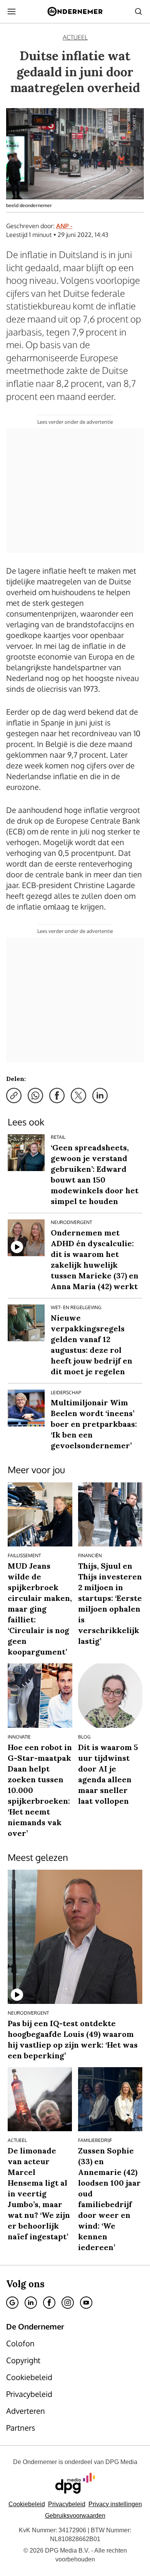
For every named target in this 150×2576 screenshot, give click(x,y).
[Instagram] (68, 2303)
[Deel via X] (78, 1096)
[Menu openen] (12, 12)
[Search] (138, 12)
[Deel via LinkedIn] (100, 1096)
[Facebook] (49, 2303)
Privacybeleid (67, 2504)
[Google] (12, 2303)
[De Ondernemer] (75, 12)
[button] (115, 2504)
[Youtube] (86, 2303)
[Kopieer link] (14, 1096)
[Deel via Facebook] (57, 1096)
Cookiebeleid (27, 2504)
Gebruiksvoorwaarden (75, 2516)
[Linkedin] (31, 2303)
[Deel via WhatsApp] (35, 1096)
